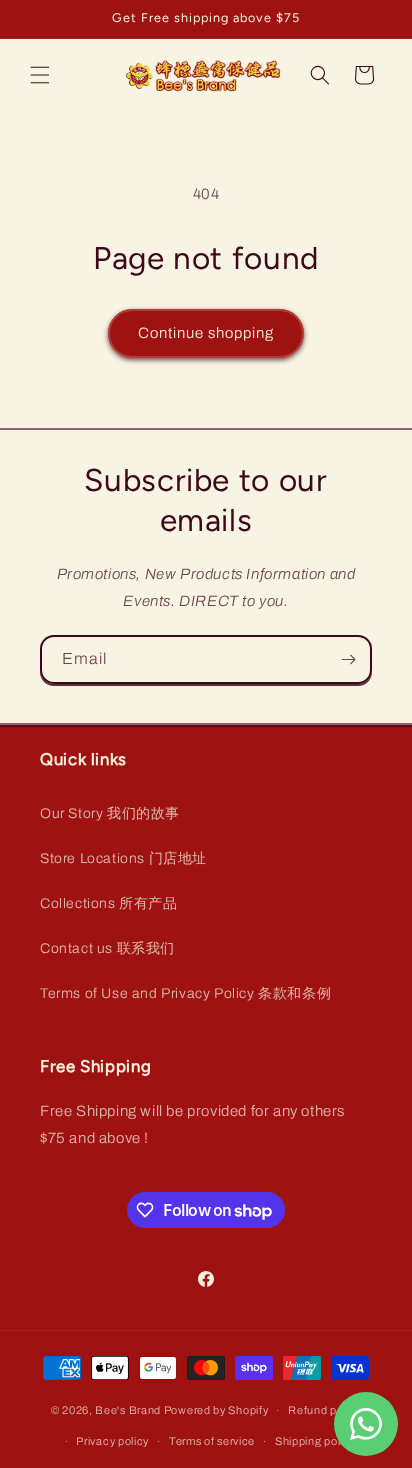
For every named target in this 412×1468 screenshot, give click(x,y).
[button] (40, 75)
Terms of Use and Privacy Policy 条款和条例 (185, 993)
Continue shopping (206, 333)
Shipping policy (315, 1441)
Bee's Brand (128, 1410)
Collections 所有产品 (109, 903)
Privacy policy (112, 1441)
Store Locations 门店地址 (123, 858)
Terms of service (212, 1441)
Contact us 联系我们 (107, 948)
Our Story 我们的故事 (110, 813)
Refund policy (324, 1410)
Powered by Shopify (216, 1410)
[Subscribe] (348, 659)
